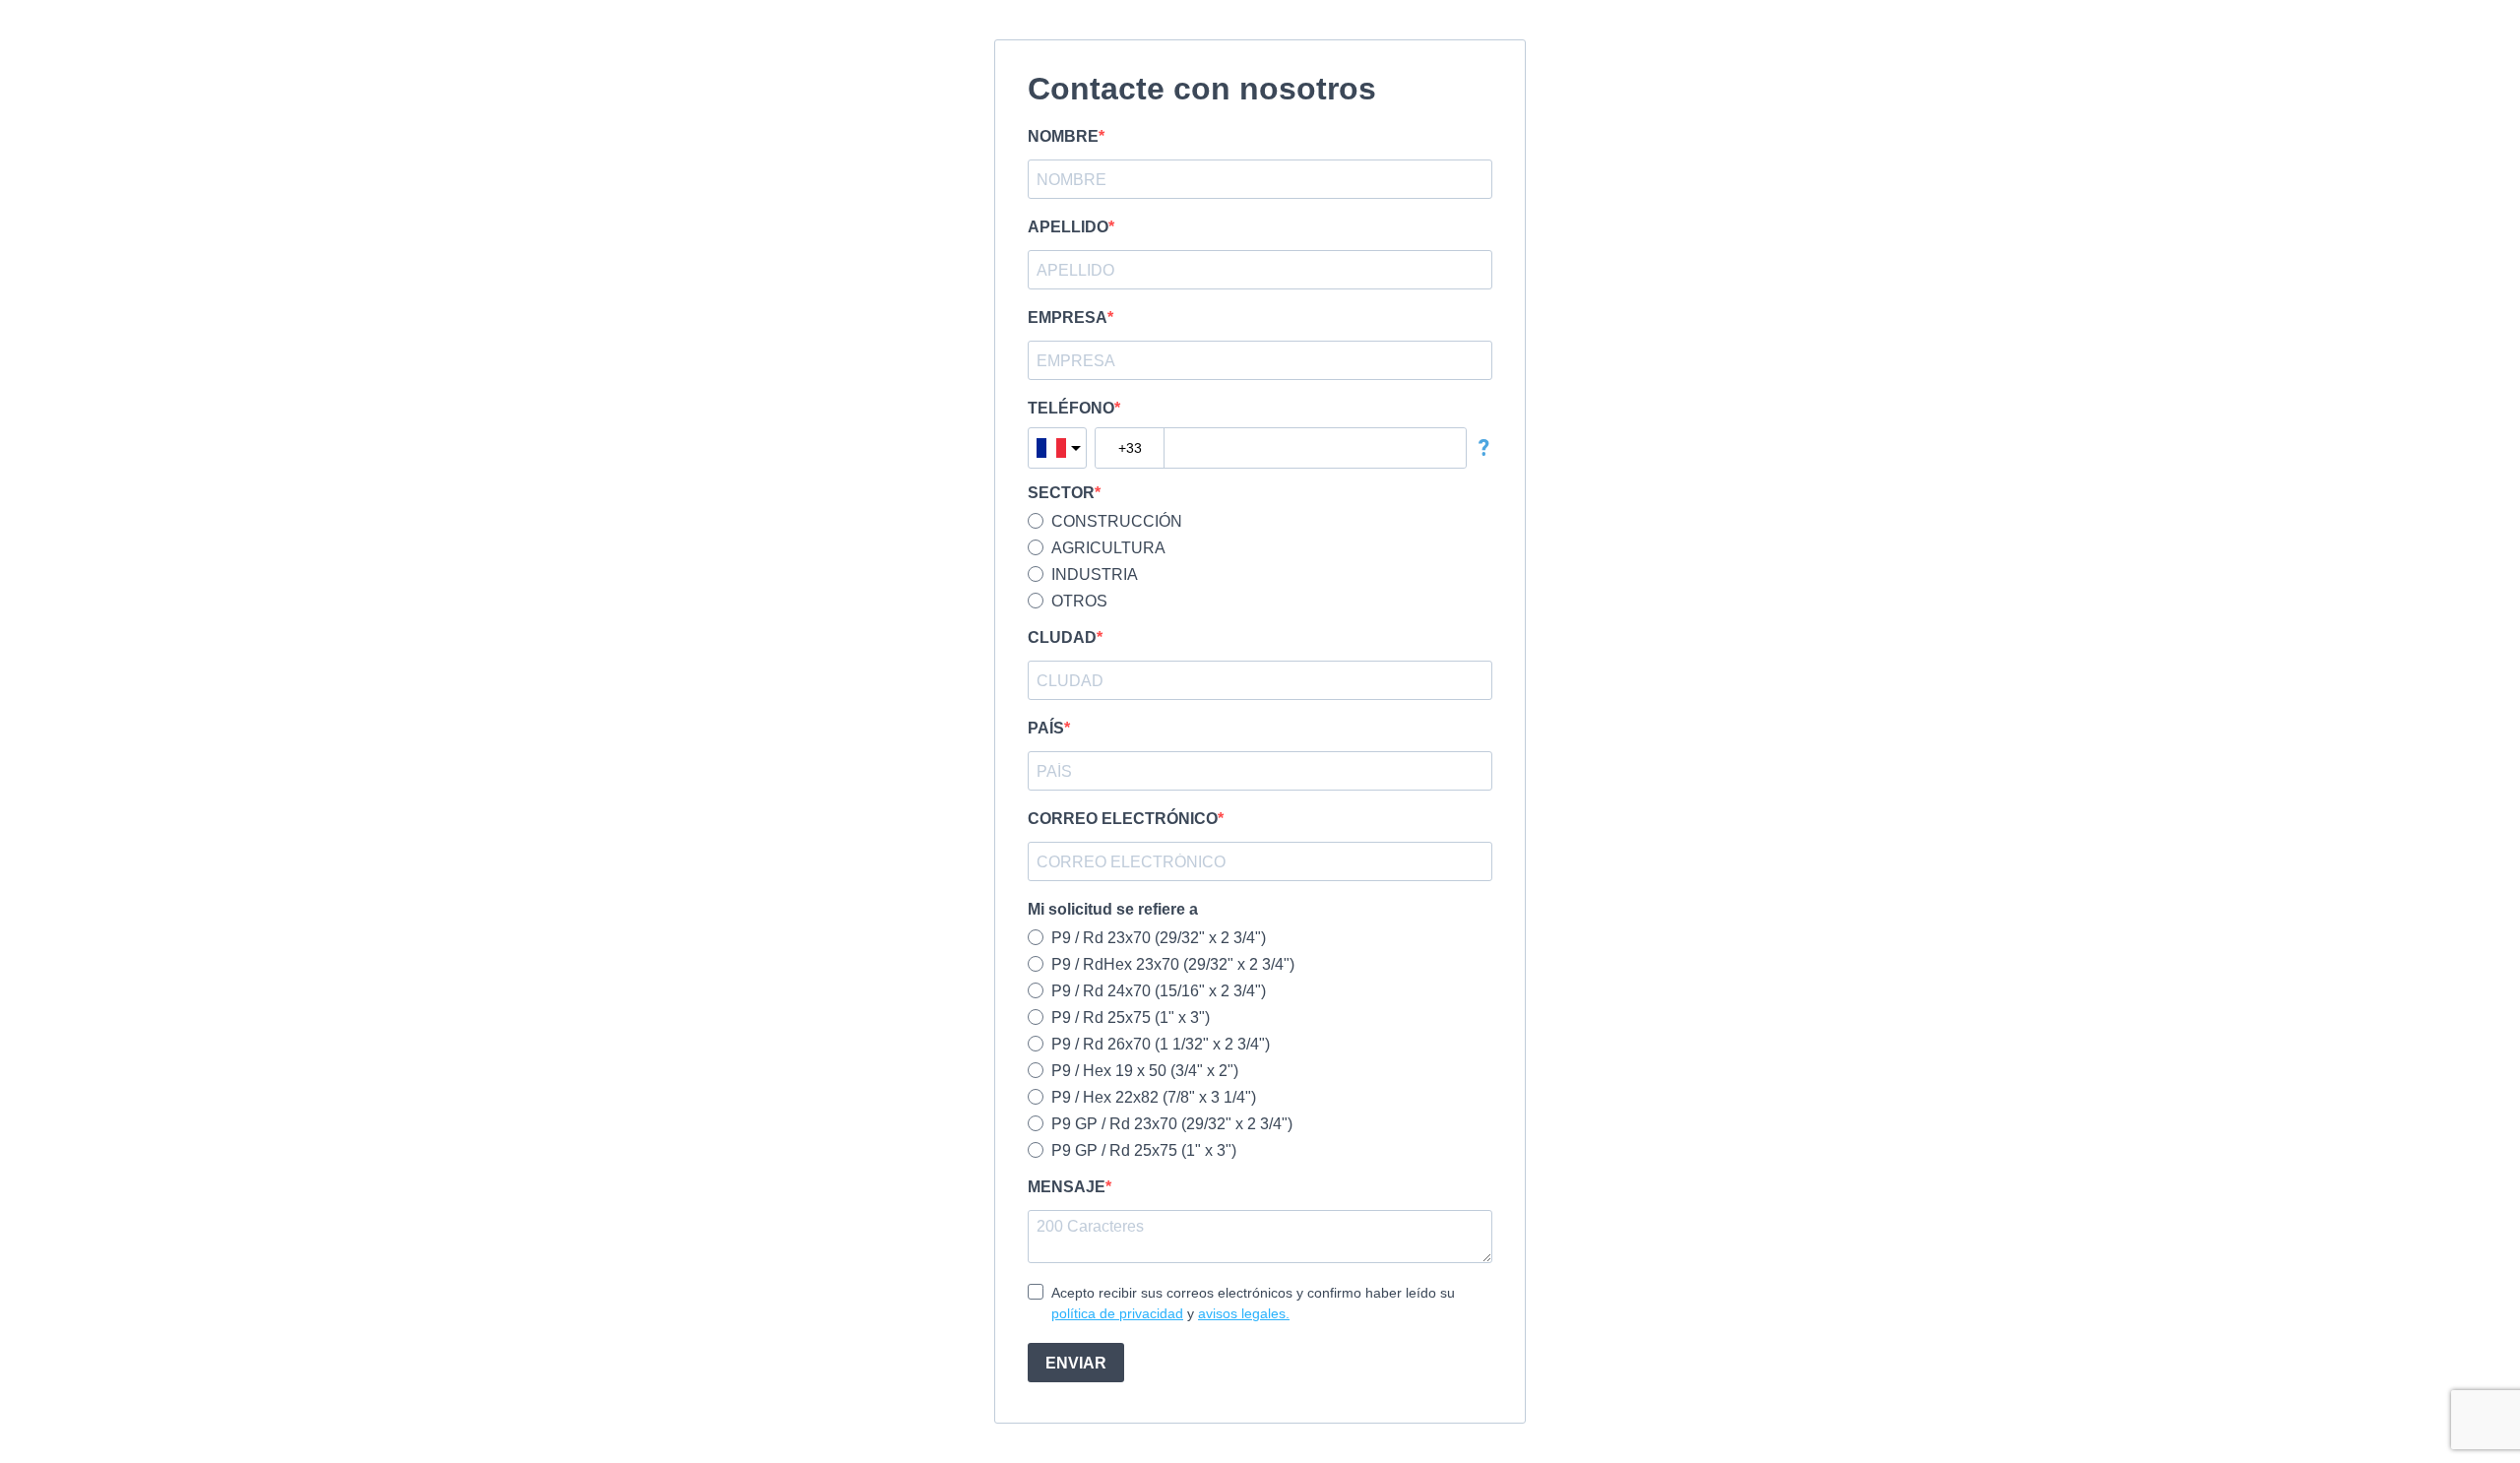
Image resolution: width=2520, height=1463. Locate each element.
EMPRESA (1068, 318)
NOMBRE (1063, 136)
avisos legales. (1244, 1313)
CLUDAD (1062, 637)
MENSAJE (1067, 1187)
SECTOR (1061, 493)
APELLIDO (1068, 227)
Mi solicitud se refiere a (1113, 909)
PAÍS (1046, 728)
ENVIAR (1076, 1363)
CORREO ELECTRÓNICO (1123, 819)
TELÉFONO (1071, 408)
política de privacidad (1117, 1313)
